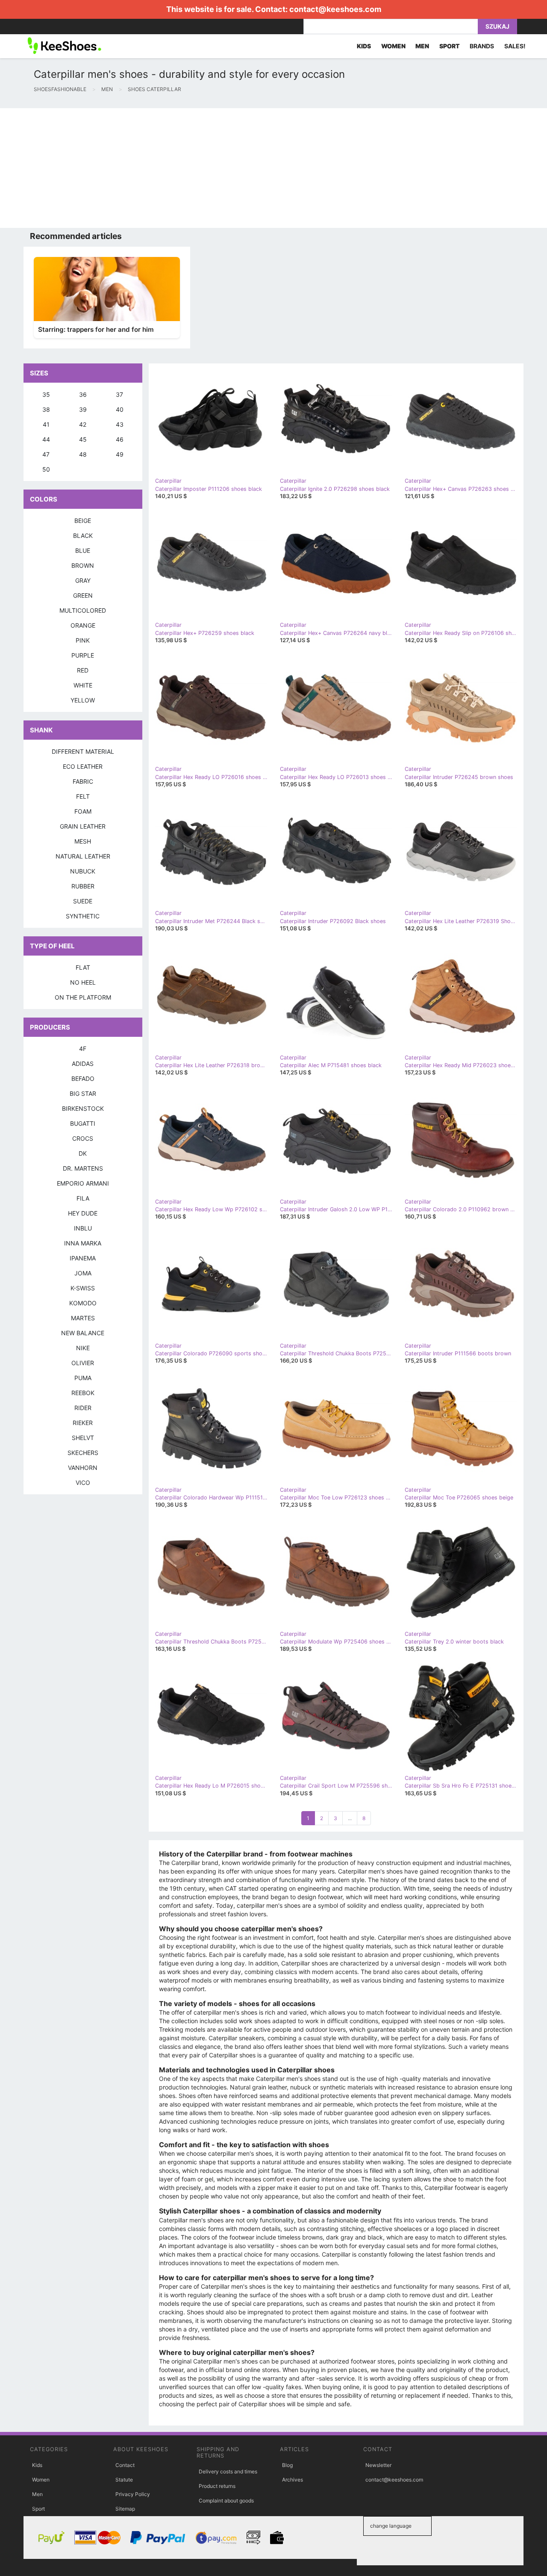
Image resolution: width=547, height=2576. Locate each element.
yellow (83, 700)
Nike (83, 1348)
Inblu (83, 1228)
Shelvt (83, 1438)
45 (83, 439)
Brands (482, 46)
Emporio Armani (83, 1183)
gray (83, 580)
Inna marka (83, 1243)
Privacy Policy (133, 2494)
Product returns (217, 2486)
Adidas (83, 1064)
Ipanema (83, 1258)
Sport (38, 2509)
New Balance (83, 1333)
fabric (83, 781)
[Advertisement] (256, 168)
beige (83, 521)
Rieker (83, 1423)
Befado (83, 1078)
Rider (83, 1408)
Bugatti (83, 1123)
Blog (287, 2465)
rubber (83, 886)
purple (83, 655)
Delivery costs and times (228, 2471)
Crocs (83, 1138)
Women (41, 2480)
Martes (83, 1318)
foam (83, 811)
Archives (293, 2480)
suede (83, 901)
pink (83, 640)
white (83, 685)
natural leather (83, 856)
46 (120, 439)
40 (120, 409)
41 (46, 424)
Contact (125, 2465)
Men (37, 2494)
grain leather (83, 826)
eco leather (83, 766)
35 (46, 394)
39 (83, 409)
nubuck (83, 871)
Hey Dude (83, 1213)
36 (83, 394)
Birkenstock (83, 1108)
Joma (83, 1273)
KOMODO (83, 1303)
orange (83, 625)
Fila (83, 1198)
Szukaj (497, 26)
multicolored (83, 610)
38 (46, 409)
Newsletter (378, 2465)
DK (83, 1153)
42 (83, 424)
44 (46, 439)
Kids (37, 2465)
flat (83, 967)
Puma (83, 1378)
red (83, 670)
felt (83, 796)
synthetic (83, 916)
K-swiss (83, 1288)
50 (46, 469)
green (83, 595)
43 (120, 424)
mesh (83, 841)
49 (120, 454)
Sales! (515, 46)
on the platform (83, 997)
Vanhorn (83, 1468)
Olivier (83, 1363)
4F (83, 1049)
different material (83, 751)
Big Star (83, 1093)
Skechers (83, 1453)
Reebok (83, 1393)
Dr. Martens (83, 1168)
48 (83, 454)
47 (46, 454)
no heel (83, 982)
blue (83, 550)
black (83, 536)
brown (83, 565)
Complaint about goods (226, 2501)
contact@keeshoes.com (335, 9)
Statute (124, 2480)
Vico (83, 1483)
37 (119, 394)
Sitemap (125, 2509)
